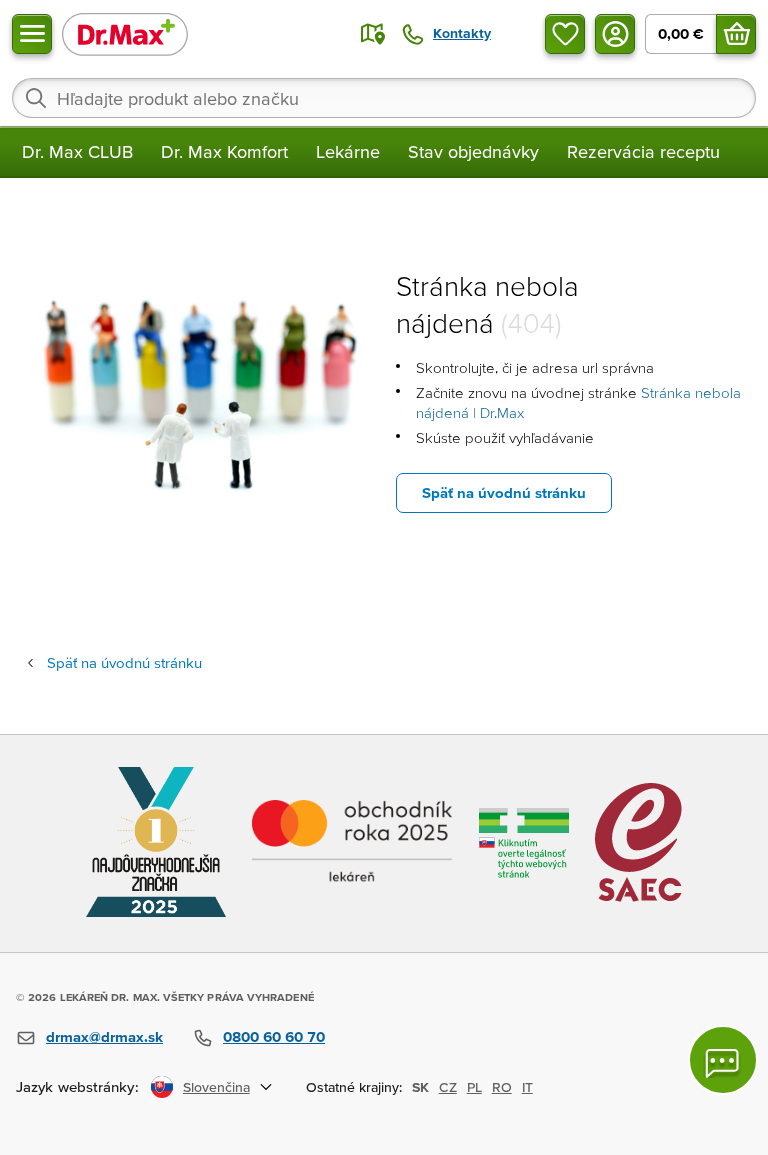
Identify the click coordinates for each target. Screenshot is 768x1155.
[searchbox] (384, 98)
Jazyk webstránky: (77, 1086)
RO (502, 1087)
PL (474, 1087)
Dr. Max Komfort (224, 151)
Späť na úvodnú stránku (504, 492)
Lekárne (348, 151)
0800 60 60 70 (274, 1036)
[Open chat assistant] (723, 1060)
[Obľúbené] (565, 34)
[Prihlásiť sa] (615, 34)
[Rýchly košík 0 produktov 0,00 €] (736, 34)
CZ (448, 1087)
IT (527, 1087)
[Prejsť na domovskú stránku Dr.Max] (125, 33)
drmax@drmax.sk (104, 1036)
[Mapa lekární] (373, 34)
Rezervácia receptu (643, 151)
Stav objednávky (473, 151)
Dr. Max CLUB (77, 151)
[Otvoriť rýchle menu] (32, 34)
